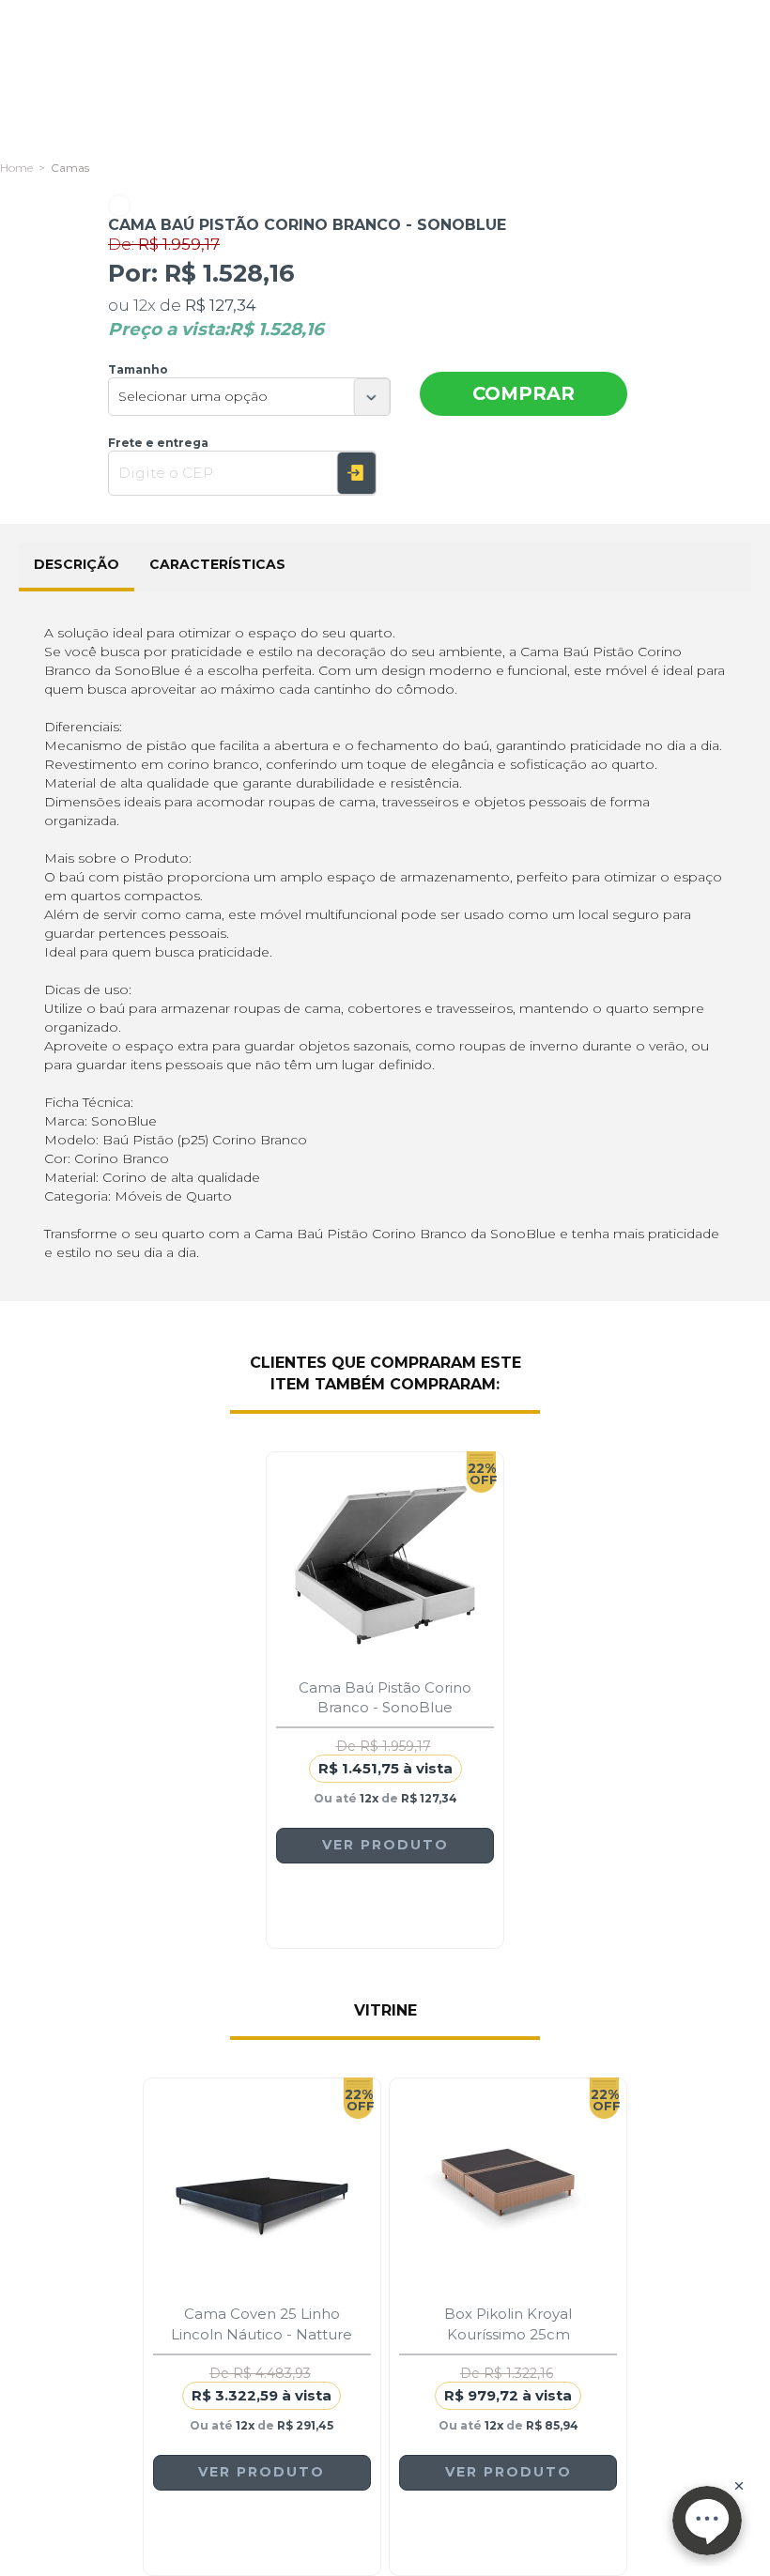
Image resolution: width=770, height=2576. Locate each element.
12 (145, 305)
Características (217, 564)
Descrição (77, 564)
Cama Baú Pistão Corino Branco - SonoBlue (385, 1697)
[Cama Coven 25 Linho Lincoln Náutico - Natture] (262, 2191)
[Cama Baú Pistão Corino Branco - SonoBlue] (385, 1565)
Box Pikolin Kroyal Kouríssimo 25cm (508, 2323)
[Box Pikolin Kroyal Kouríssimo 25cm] (508, 2191)
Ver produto (385, 1845)
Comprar (524, 393)
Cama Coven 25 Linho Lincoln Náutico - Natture (262, 2323)
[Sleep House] (16, 168)
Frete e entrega (158, 443)
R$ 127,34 (221, 305)
